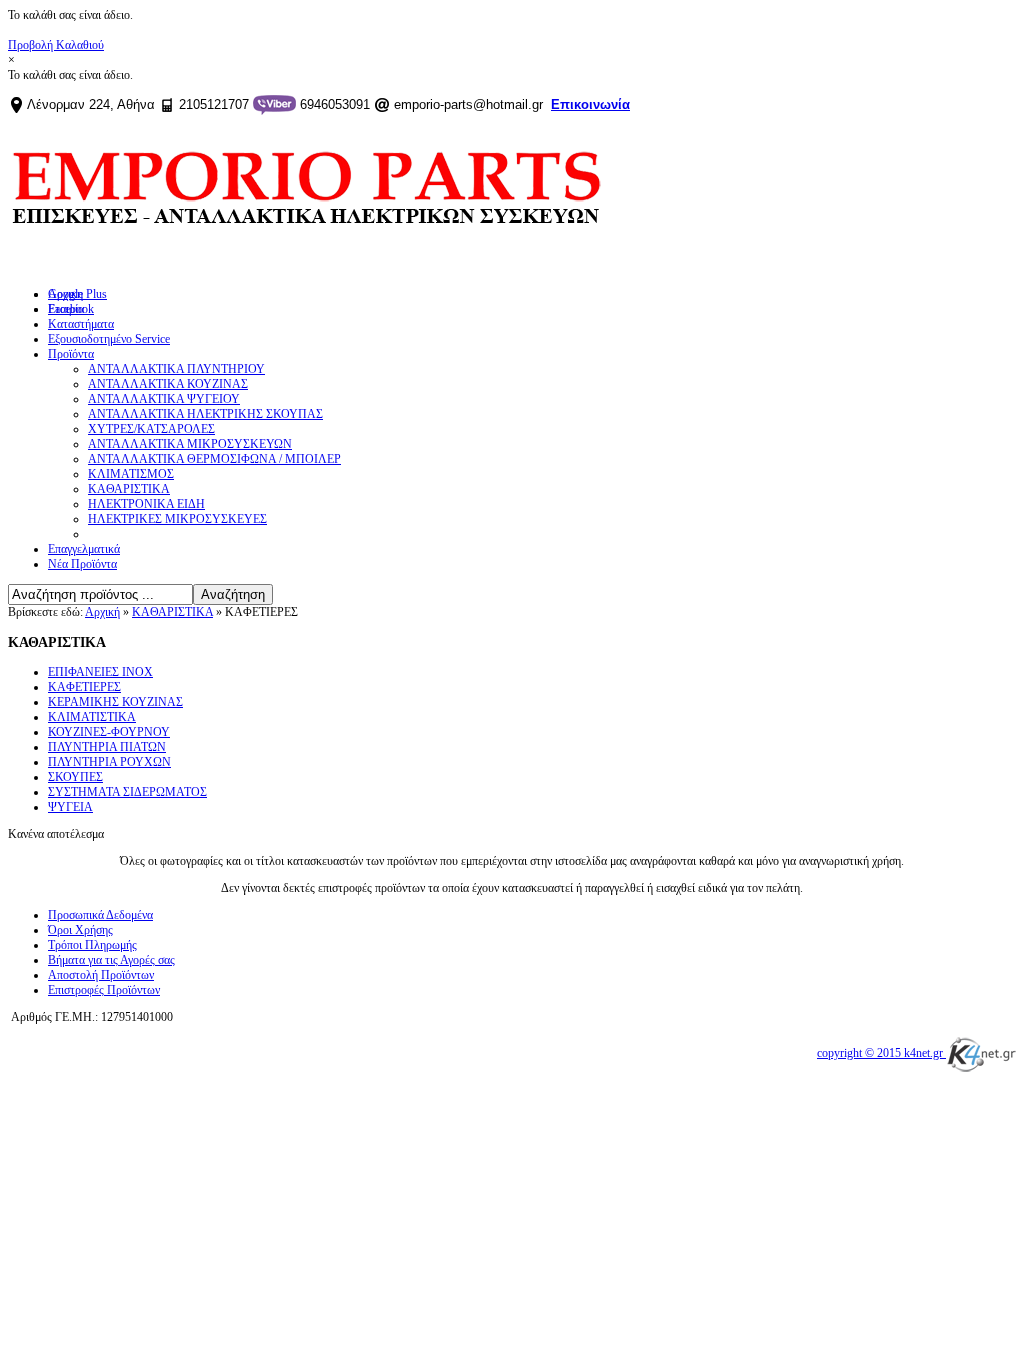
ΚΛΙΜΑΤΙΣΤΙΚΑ (92, 717)
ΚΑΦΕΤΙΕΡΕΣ (84, 687)
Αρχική (102, 612)
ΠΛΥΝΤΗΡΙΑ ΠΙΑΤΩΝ (107, 747)
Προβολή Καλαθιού (56, 45)
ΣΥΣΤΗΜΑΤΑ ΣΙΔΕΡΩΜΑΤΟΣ (127, 792)
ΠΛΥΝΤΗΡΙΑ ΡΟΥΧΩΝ (109, 762)
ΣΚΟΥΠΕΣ (75, 777)
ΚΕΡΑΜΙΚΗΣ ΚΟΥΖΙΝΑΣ (115, 702)
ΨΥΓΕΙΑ (70, 807)
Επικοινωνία (590, 104)
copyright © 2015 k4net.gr (881, 1053)
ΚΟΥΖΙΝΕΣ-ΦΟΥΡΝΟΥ (109, 732)
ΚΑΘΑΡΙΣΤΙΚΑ (172, 612)
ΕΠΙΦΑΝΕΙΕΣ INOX (100, 672)
